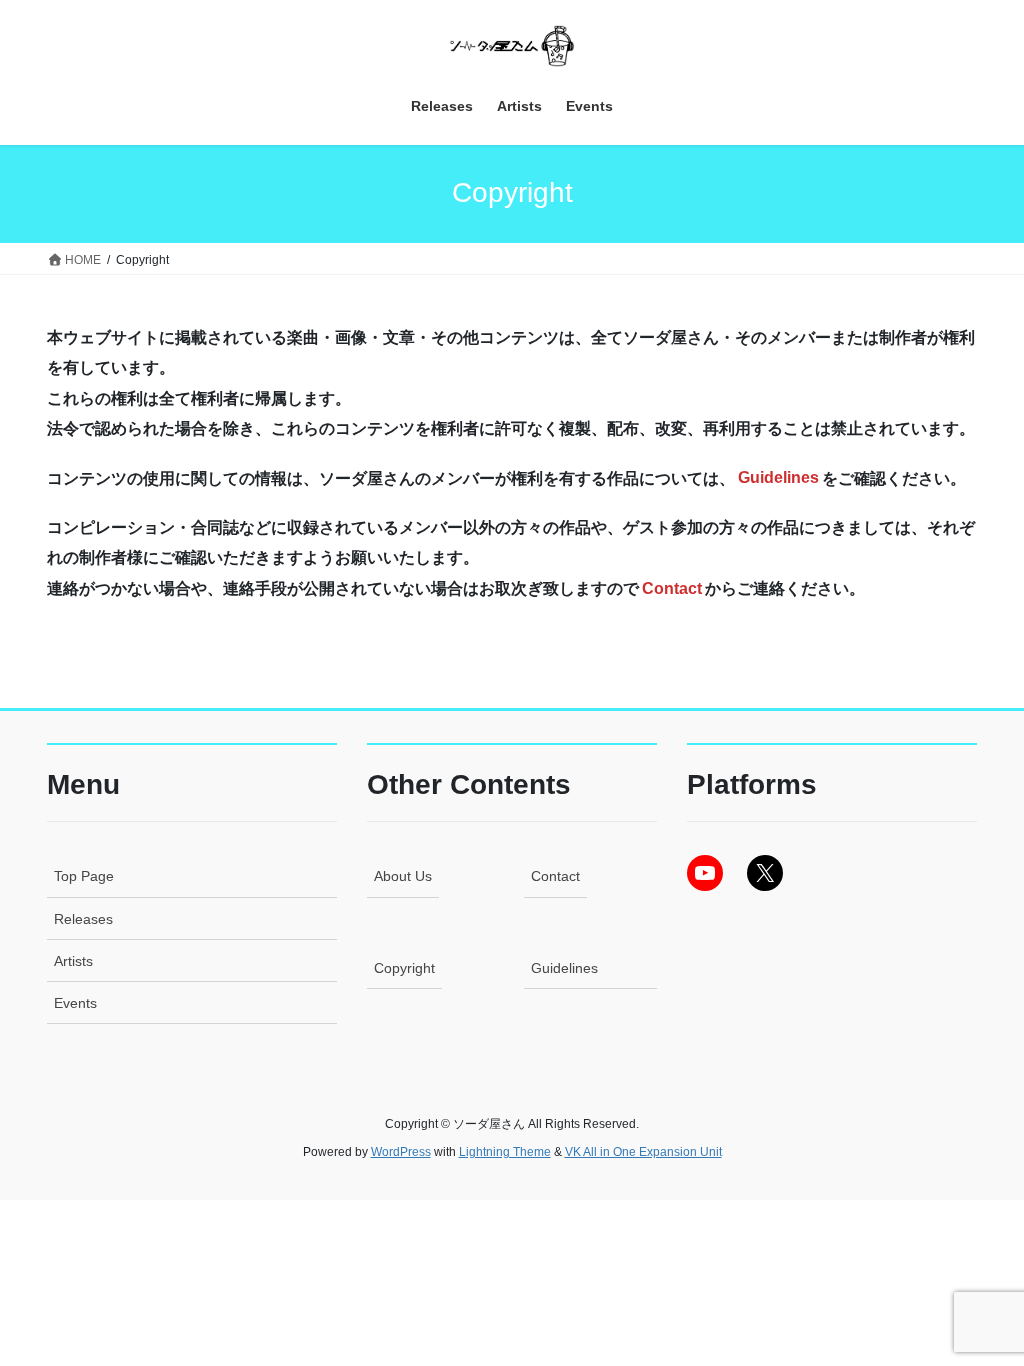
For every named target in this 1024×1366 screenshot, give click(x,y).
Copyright (404, 968)
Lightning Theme (505, 1152)
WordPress (401, 1152)
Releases (83, 919)
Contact (555, 876)
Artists (73, 961)
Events (75, 1003)
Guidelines (564, 968)
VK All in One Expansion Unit (643, 1152)
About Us (403, 876)
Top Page (84, 876)
